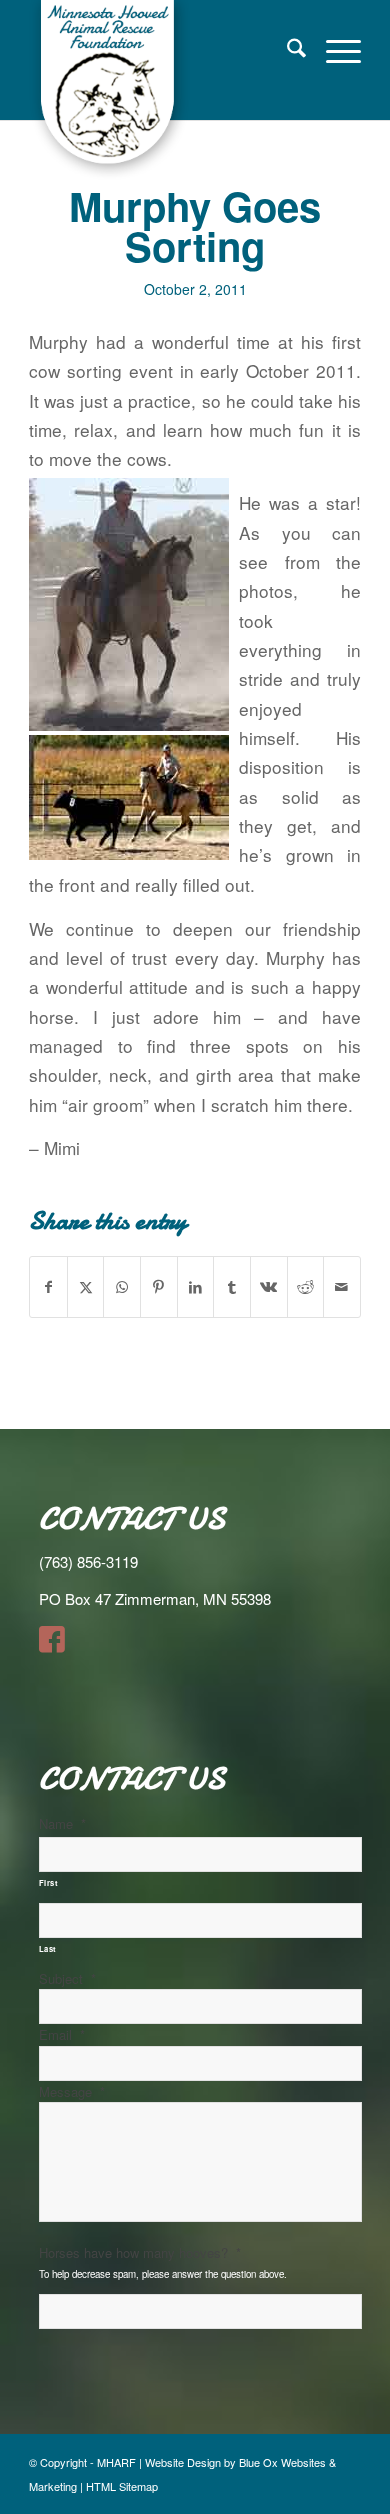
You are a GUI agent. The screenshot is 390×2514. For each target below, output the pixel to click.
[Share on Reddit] (306, 1287)
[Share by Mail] (342, 1287)
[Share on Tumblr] (232, 1287)
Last (48, 1948)
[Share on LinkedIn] (196, 1287)
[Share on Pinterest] (159, 1287)
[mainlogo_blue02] (161, 90)
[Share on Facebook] (48, 1287)
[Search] (286, 50)
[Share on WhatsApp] (122, 1287)
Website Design (183, 2462)
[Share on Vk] (269, 1287)
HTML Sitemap (122, 2486)
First (49, 1882)
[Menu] (333, 50)
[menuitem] (286, 50)
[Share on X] (86, 1287)
